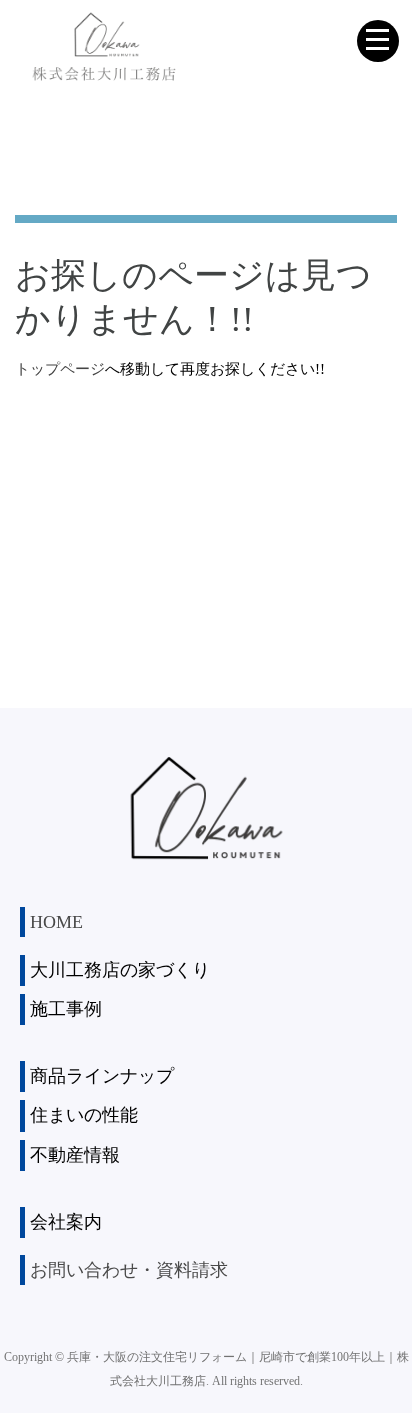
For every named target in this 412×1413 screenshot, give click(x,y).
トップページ (60, 369)
